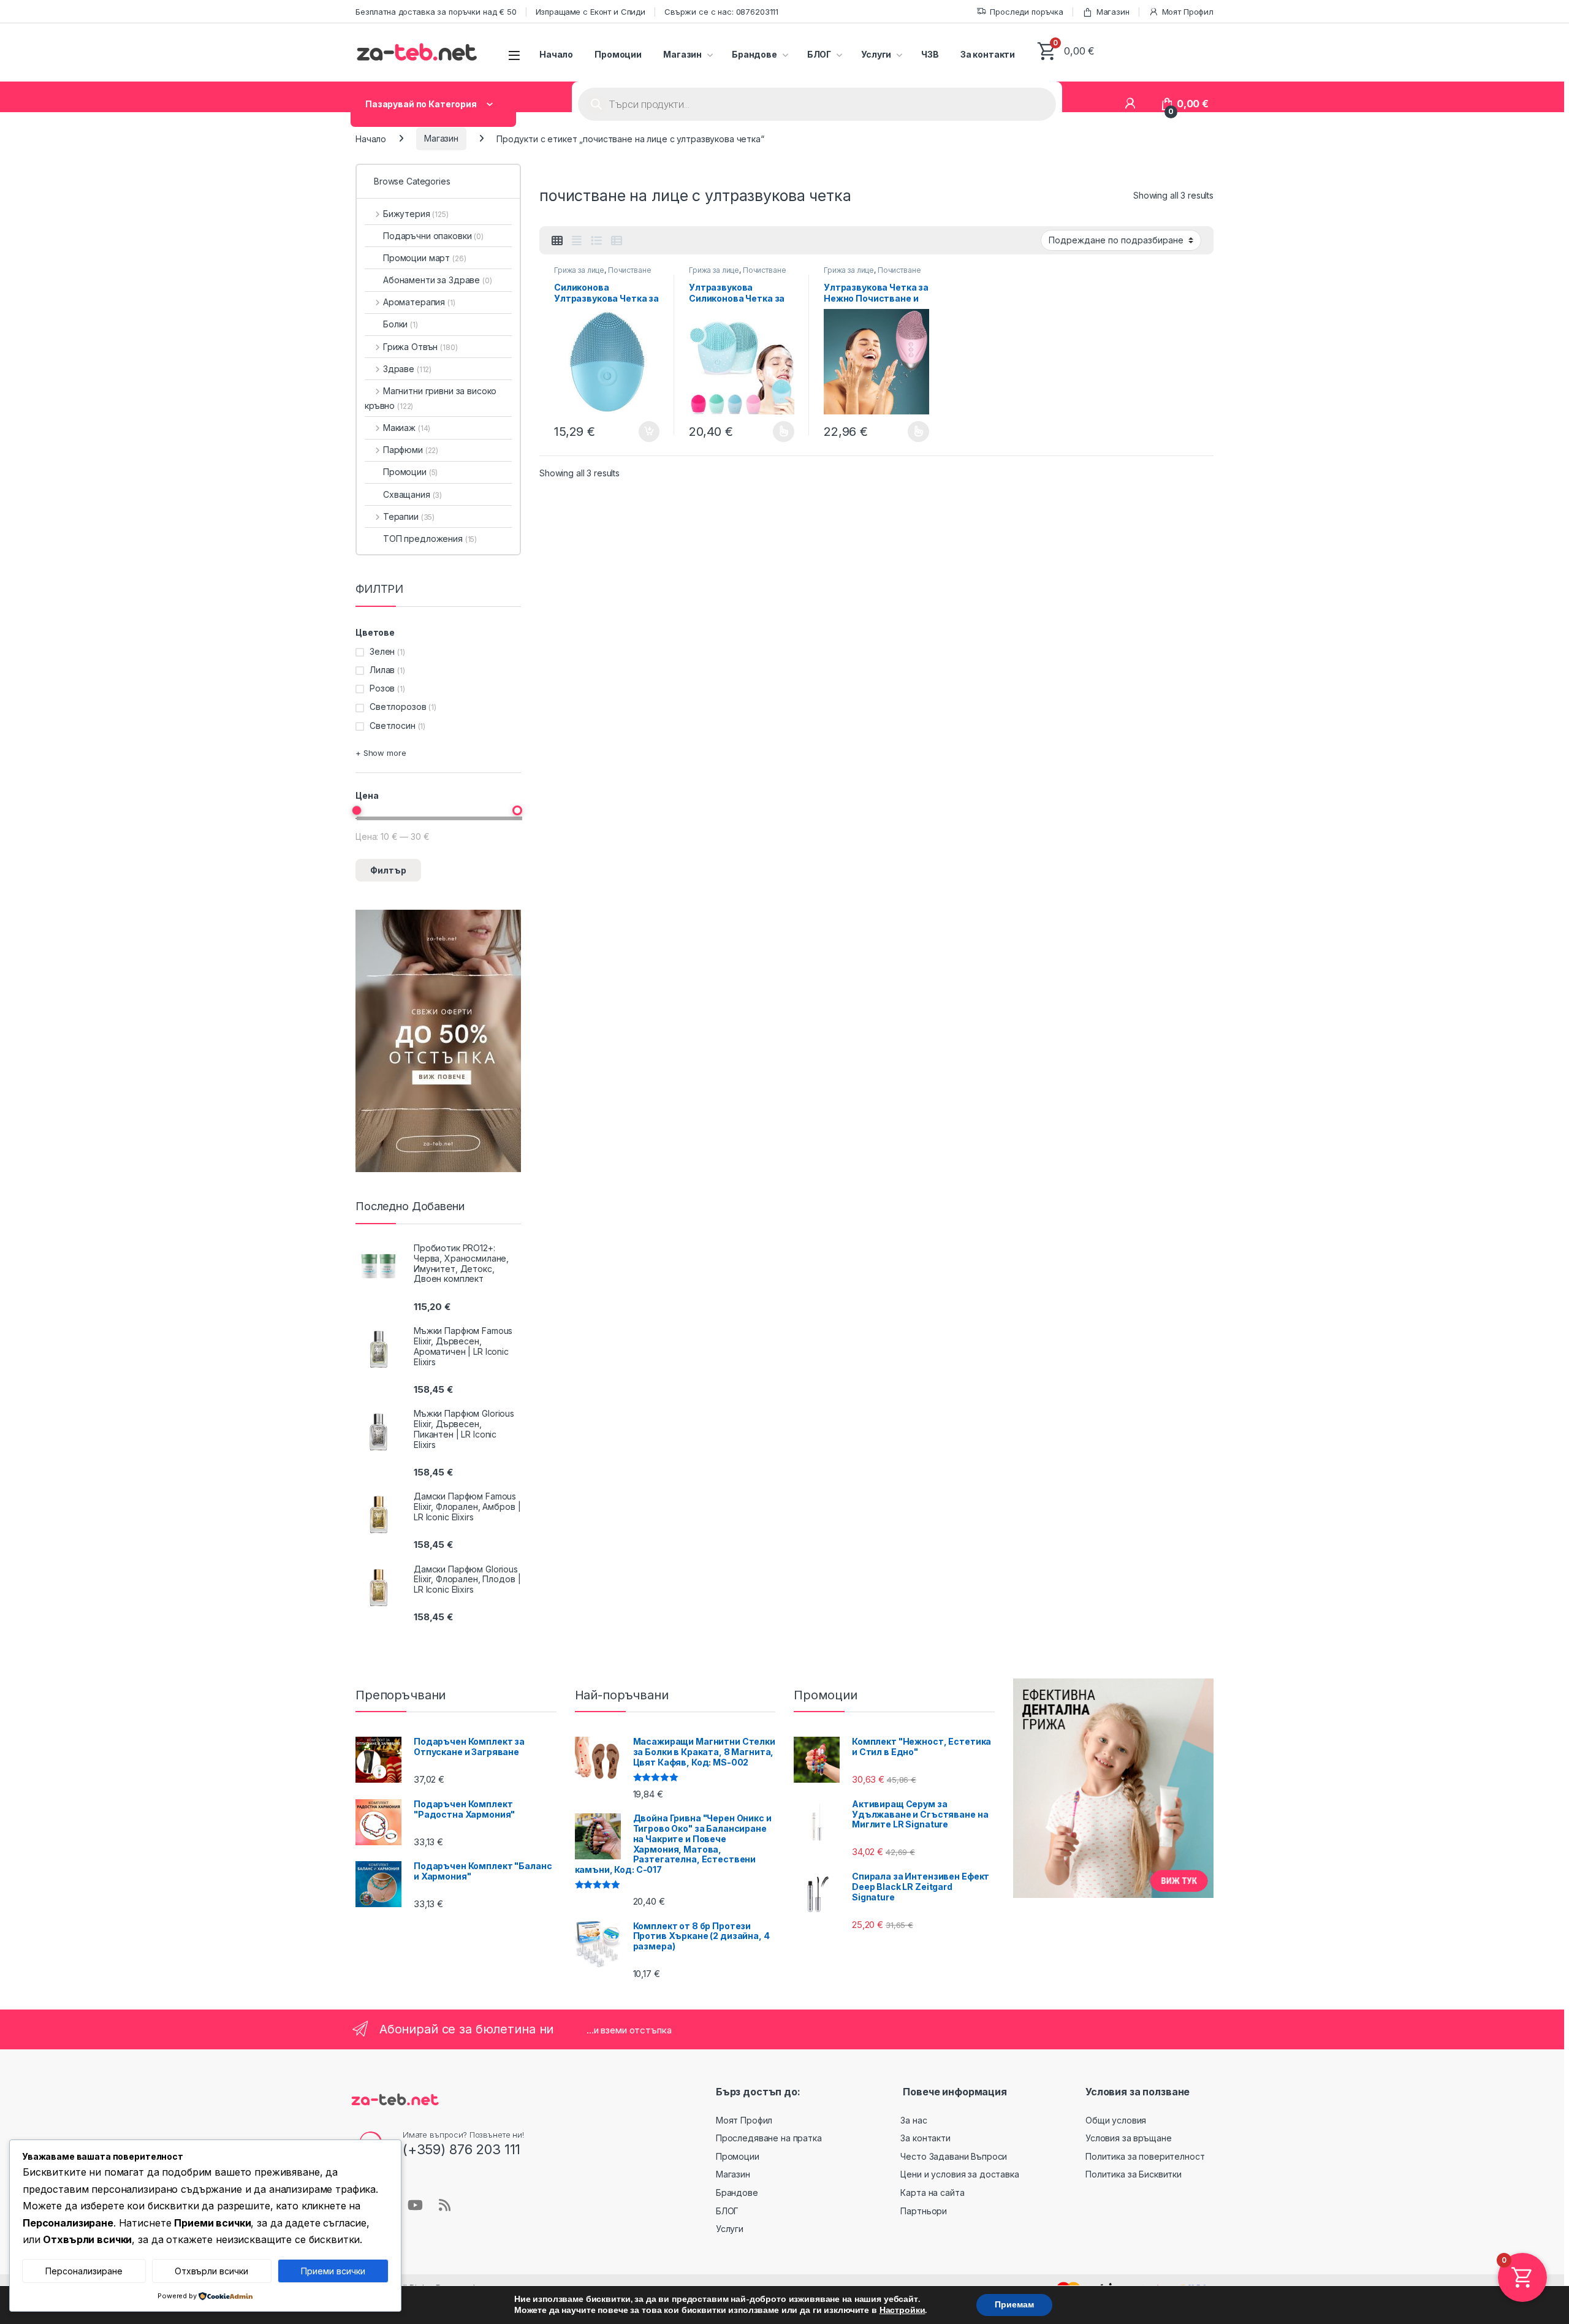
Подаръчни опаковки (433, 236)
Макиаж (407, 428)
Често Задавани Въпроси (954, 2156)
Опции (781, 432)
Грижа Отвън (420, 347)
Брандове (754, 54)
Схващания (412, 494)
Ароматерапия (419, 302)
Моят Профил (1188, 12)
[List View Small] (617, 241)
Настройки (902, 2311)
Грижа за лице (579, 270)
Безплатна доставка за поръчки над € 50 (436, 12)
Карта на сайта (932, 2193)
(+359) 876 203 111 (462, 2149)
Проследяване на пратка (769, 2138)
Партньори (924, 2211)
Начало (556, 54)
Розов (382, 688)
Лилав (382, 670)
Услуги (876, 54)
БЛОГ (819, 54)
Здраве (407, 369)
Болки (401, 324)
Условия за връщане (1128, 2138)
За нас (914, 2120)
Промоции (618, 54)
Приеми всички (333, 2271)
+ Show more (381, 753)
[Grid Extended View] (577, 241)
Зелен (382, 651)
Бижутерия (416, 214)
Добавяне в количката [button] (638, 432)
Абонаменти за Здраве (438, 280)
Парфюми (411, 450)
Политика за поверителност (1145, 2156)
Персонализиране (84, 2271)
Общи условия (1116, 2120)
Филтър (388, 870)
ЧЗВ (930, 54)
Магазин (1113, 12)
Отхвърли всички (211, 2271)
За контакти (988, 54)
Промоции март (425, 258)
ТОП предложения (430, 539)
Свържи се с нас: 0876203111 (721, 12)
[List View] (596, 241)
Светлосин (393, 726)
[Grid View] (557, 241)
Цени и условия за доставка (959, 2174)
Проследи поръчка (1027, 12)
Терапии (409, 516)
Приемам (1014, 2305)
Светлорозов (398, 707)
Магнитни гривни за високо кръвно (431, 398)
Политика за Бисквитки (1134, 2174)
